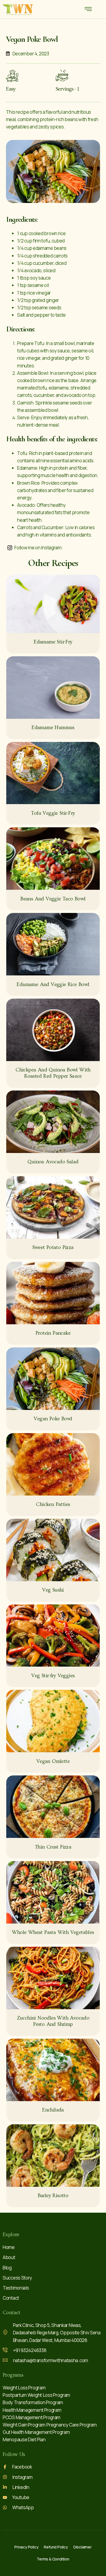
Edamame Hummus (53, 728)
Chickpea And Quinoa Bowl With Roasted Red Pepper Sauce (53, 1073)
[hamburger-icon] (88, 10)
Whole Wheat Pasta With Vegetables (53, 1932)
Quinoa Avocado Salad (53, 1162)
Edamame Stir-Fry (53, 642)
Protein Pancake (53, 1333)
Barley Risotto (53, 2196)
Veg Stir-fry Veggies (53, 1676)
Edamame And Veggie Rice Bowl (53, 985)
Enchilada (53, 2110)
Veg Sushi (53, 1590)
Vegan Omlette (53, 1761)
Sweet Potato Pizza (53, 1247)
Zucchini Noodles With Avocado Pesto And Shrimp (53, 2021)
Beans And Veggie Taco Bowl (53, 899)
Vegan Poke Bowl (53, 1419)
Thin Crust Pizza (53, 1847)
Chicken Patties (53, 1504)
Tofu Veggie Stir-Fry (53, 813)
